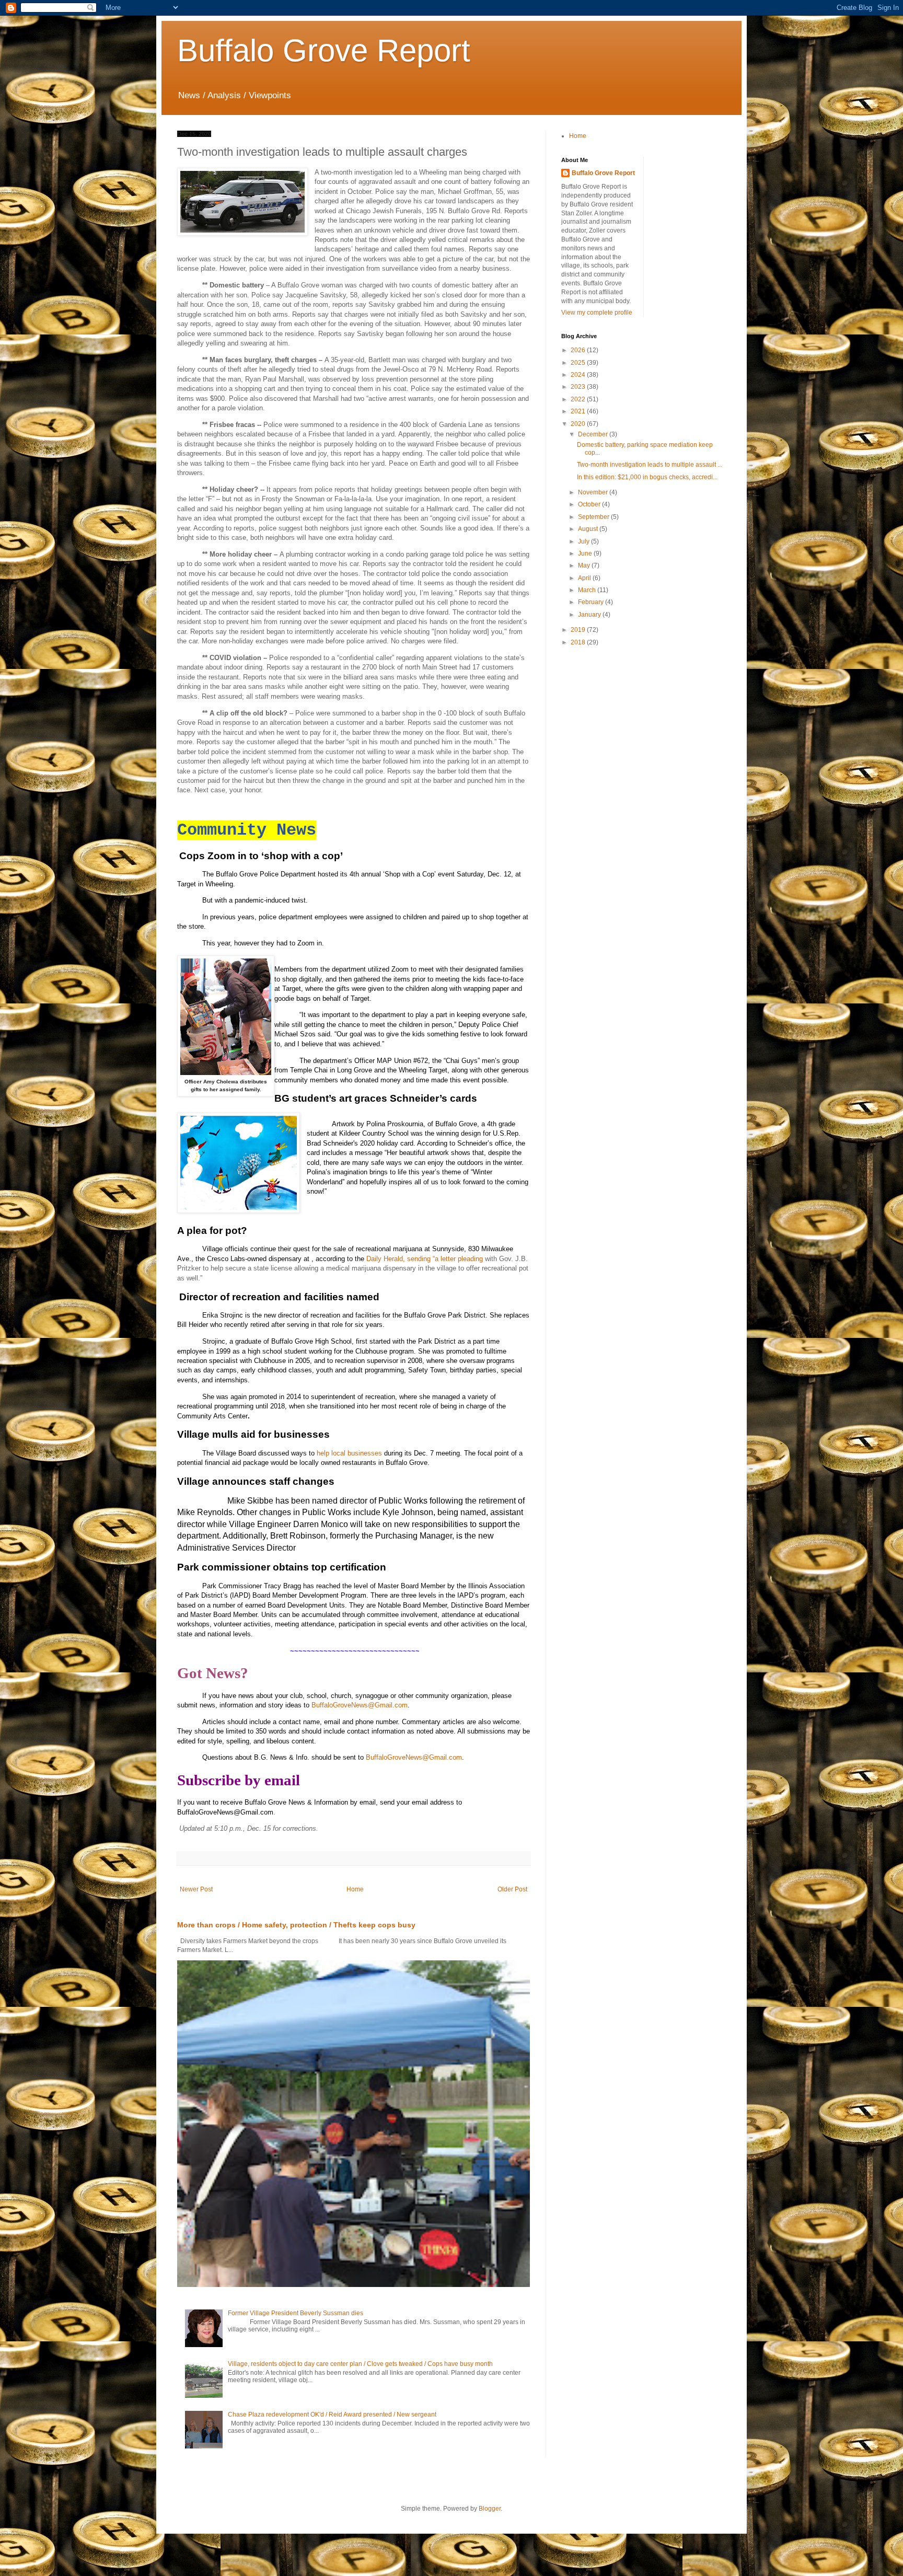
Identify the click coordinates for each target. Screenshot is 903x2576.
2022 (579, 399)
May (585, 565)
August (589, 529)
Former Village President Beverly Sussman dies (296, 2313)
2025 (579, 363)
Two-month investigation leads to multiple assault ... (650, 465)
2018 (579, 642)
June (586, 553)
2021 (579, 411)
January (590, 615)
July (584, 541)
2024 (579, 375)
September (594, 517)
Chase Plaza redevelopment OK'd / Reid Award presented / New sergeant (332, 2415)
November (594, 492)
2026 (579, 350)
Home (355, 1889)
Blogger (490, 2509)
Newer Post (196, 1889)
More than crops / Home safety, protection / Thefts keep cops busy (296, 1925)
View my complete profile (597, 313)
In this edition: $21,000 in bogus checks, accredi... (647, 477)
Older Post (512, 1889)
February (592, 602)
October (590, 504)
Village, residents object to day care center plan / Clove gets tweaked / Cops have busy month (360, 2364)
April (585, 578)
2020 (579, 424)
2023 (579, 387)
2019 (579, 630)
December (594, 434)
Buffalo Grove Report (324, 50)
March (588, 590)
